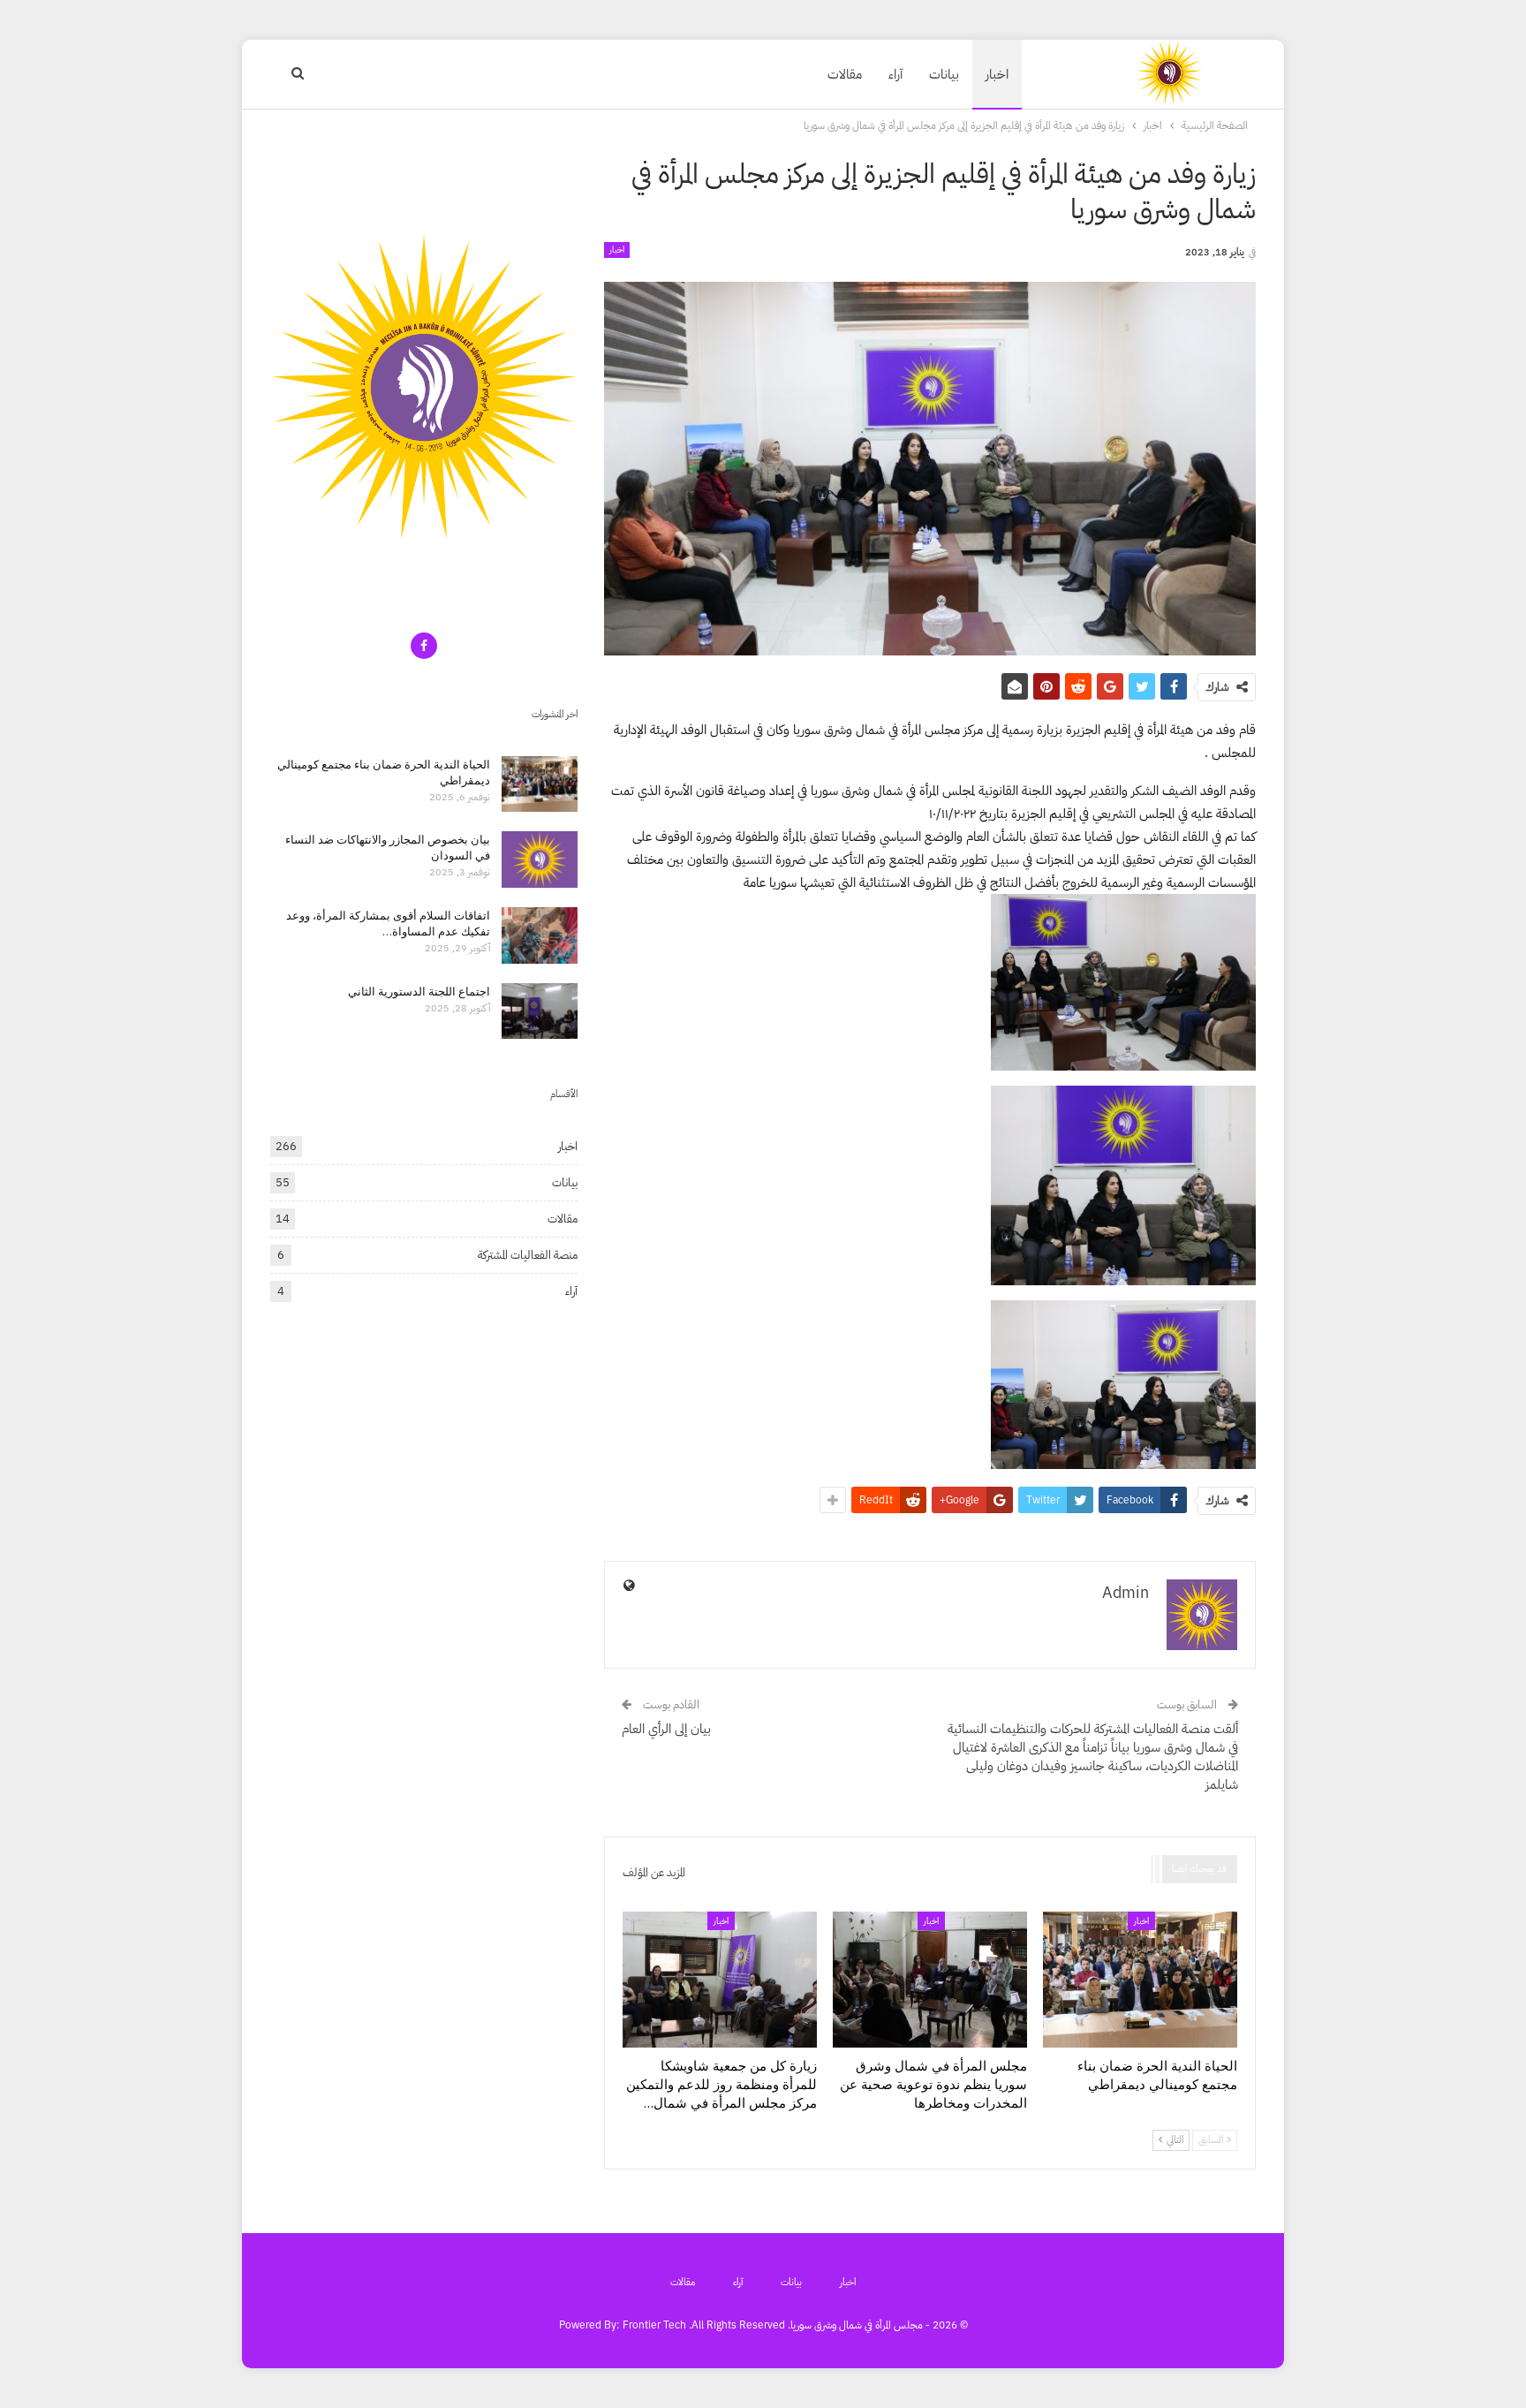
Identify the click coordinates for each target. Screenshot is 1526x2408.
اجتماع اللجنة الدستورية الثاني (419, 991)
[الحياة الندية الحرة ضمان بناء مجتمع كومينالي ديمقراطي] (1140, 1980)
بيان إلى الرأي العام (666, 1729)
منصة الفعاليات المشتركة (528, 1255)
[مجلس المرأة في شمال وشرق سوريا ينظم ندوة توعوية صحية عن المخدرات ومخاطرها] (930, 1980)
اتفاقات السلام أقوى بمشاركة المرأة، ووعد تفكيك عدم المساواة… (388, 923)
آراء (895, 74)
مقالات (845, 74)
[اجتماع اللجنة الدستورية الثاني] (540, 1011)
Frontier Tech (654, 2325)
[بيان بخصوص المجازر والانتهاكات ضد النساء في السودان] (540, 859)
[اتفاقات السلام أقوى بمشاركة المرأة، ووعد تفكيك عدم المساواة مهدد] (540, 935)
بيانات (944, 74)
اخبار (997, 74)
